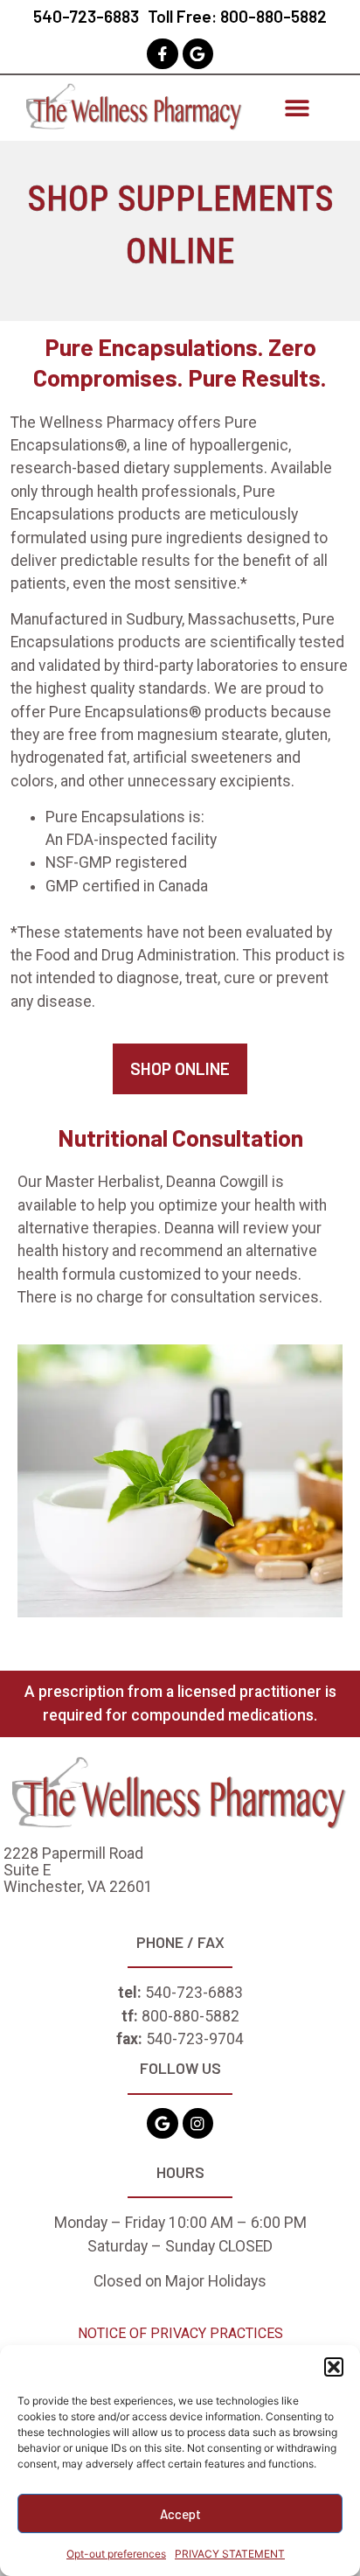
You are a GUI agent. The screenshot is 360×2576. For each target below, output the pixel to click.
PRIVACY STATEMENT (230, 2554)
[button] (334, 2367)
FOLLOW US (180, 2068)
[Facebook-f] (162, 54)
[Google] (198, 54)
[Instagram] (198, 2123)
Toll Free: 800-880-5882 (237, 16)
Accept (180, 2514)
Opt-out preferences (116, 2554)
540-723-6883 (86, 16)
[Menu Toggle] (297, 108)
